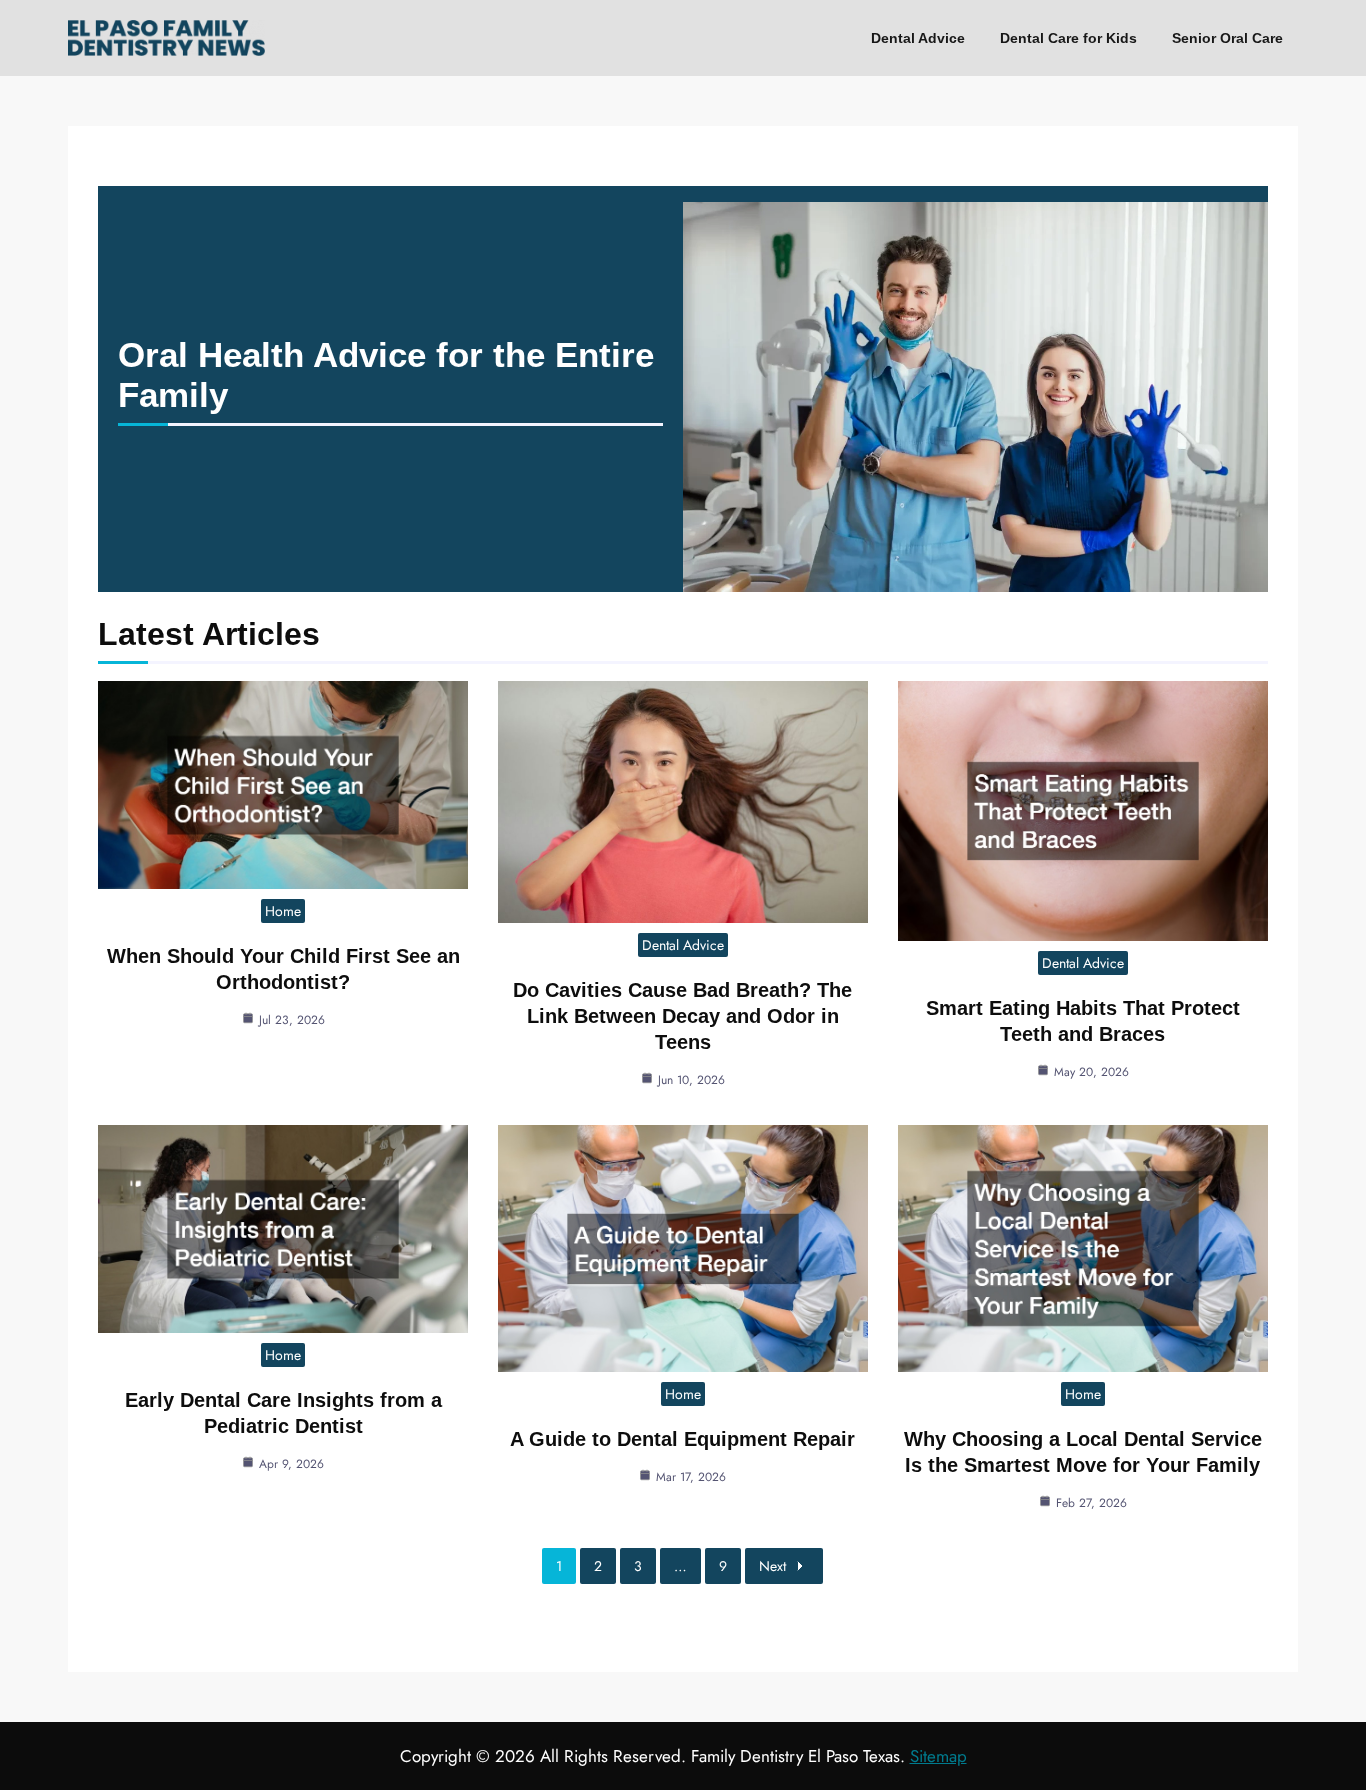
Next (772, 1566)
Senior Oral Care (1227, 38)
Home (283, 911)
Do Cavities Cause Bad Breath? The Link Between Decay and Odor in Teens (682, 1016)
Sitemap (938, 1756)
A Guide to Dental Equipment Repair (682, 1439)
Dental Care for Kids (1068, 38)
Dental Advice (918, 38)
